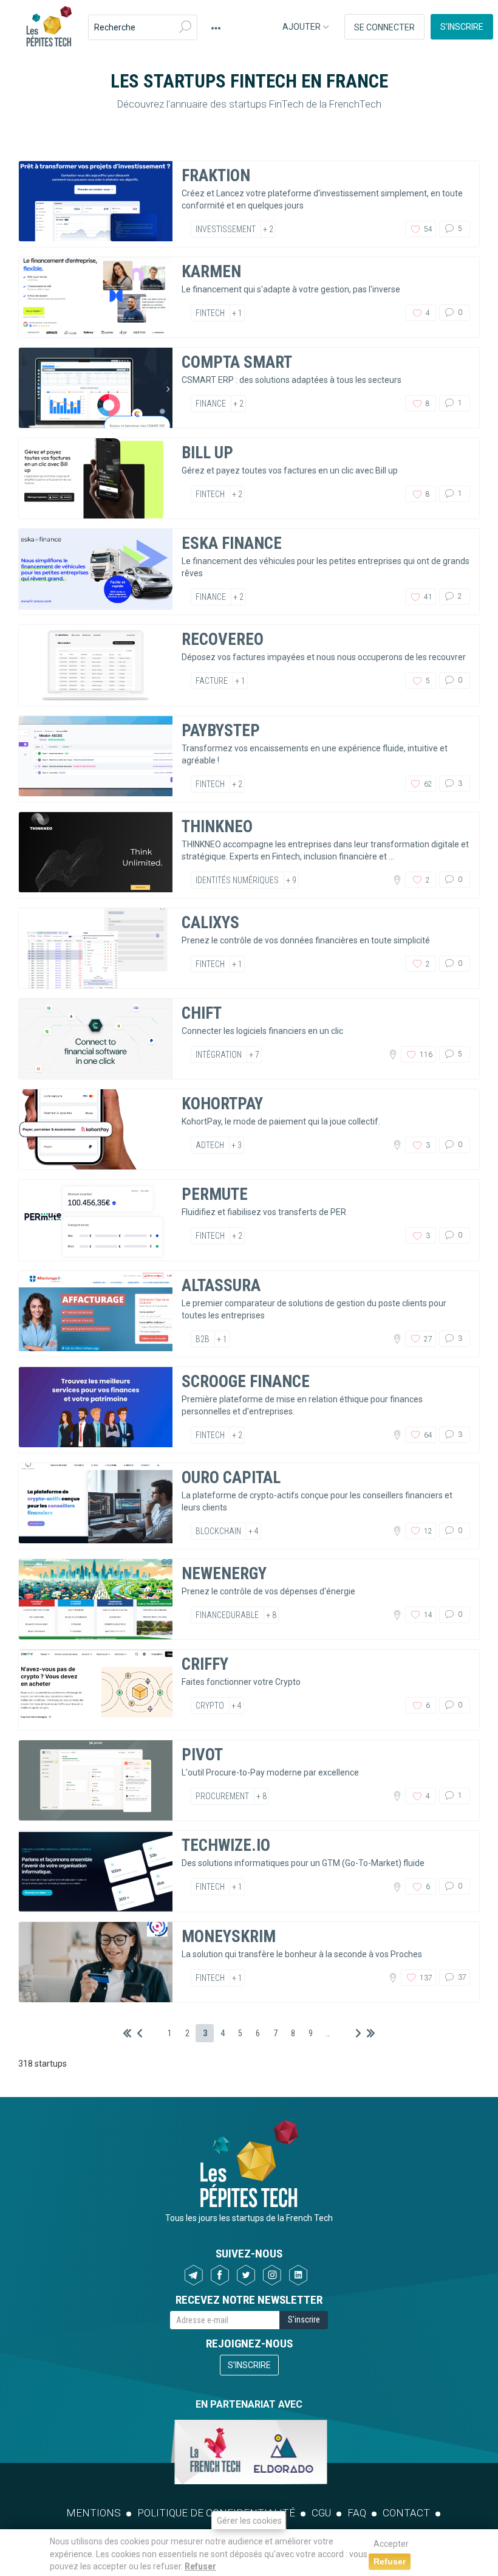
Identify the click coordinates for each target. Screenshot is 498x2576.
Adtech (210, 1145)
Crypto (210, 1706)
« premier (127, 2033)
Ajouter (302, 27)
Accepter (391, 2544)
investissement (226, 229)
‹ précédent (140, 2033)
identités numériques (237, 880)
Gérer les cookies (249, 2521)
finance (211, 404)
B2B (203, 1339)
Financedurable (227, 1615)
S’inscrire (462, 27)
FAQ (357, 2513)
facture (212, 681)
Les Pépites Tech (49, 27)
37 (461, 1977)
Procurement (222, 1796)
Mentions (94, 2513)
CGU (321, 2513)
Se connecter (384, 27)
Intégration (219, 1055)
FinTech (210, 313)
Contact (406, 2513)
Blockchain (218, 1531)
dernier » (371, 2033)
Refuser (200, 2566)
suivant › (358, 2033)
